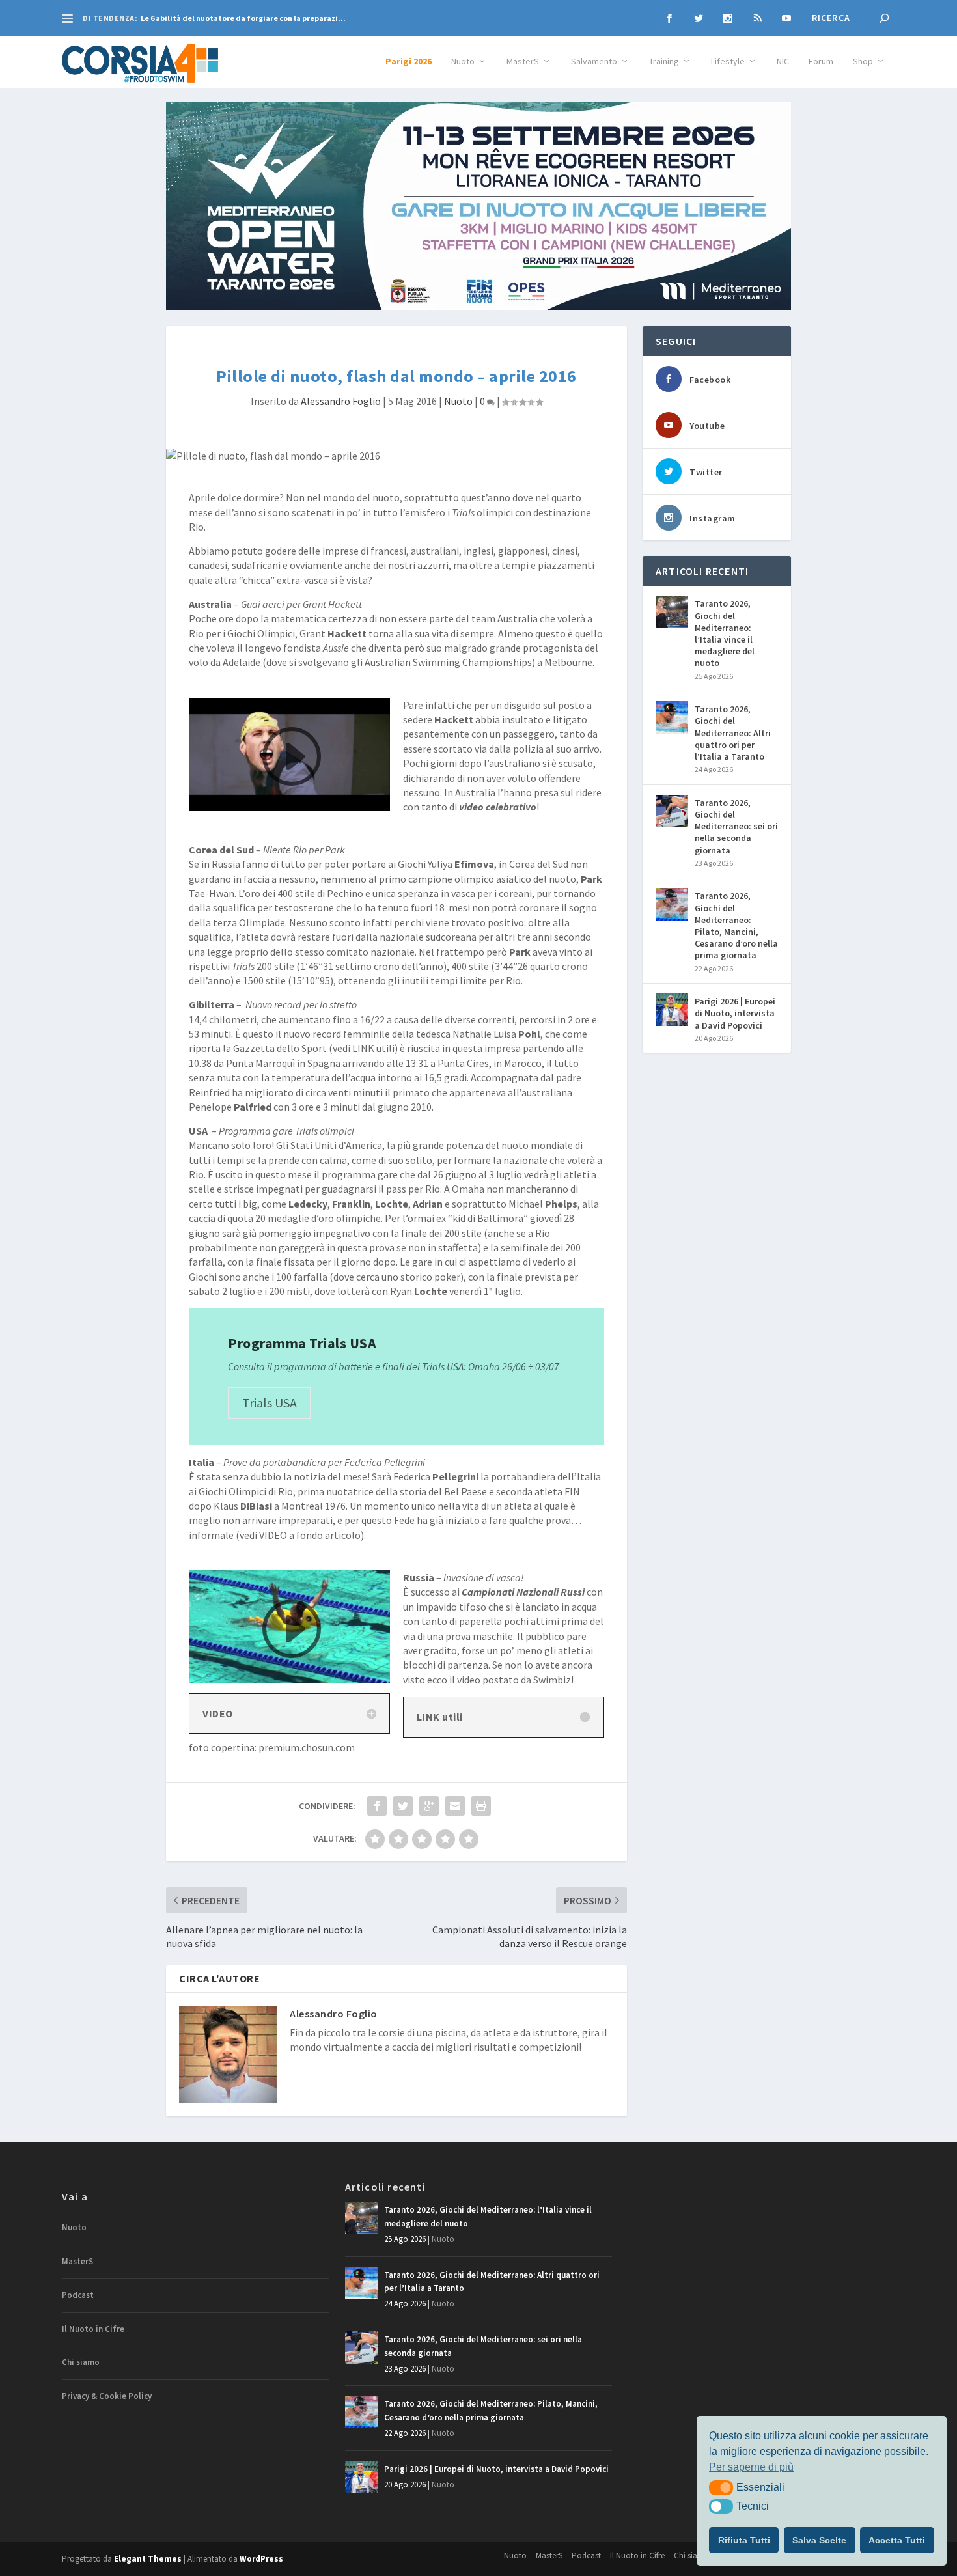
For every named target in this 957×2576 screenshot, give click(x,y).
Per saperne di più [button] (751, 2467)
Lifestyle (728, 62)
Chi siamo (81, 2362)
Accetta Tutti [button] (897, 2540)
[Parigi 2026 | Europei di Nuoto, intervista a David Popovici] (672, 1010)
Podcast (78, 2295)
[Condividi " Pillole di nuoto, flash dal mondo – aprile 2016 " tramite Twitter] (403, 1806)
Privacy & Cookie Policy (107, 2396)
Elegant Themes (148, 2559)
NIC (783, 62)
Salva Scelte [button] (819, 2540)
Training (664, 62)
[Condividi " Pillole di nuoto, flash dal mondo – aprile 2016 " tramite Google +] (429, 1806)
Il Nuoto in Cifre (93, 2329)
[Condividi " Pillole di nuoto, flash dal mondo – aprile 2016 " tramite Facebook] (377, 1806)
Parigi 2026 (409, 62)
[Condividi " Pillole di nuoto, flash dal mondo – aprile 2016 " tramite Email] (455, 1806)
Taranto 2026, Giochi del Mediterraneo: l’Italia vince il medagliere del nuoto (725, 633)
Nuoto (463, 62)
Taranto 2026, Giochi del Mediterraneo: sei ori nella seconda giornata (736, 826)
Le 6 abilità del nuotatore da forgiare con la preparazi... (243, 18)
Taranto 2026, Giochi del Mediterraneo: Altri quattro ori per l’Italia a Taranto (733, 733)
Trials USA (270, 1403)
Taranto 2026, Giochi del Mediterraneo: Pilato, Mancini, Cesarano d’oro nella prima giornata (736, 925)
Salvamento (594, 62)
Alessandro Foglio (341, 401)
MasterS (523, 62)
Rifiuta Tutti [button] (744, 2540)
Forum (821, 62)
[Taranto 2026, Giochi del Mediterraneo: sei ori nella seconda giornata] (672, 811)
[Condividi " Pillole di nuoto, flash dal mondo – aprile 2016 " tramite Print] (481, 1806)
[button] (721, 2487)
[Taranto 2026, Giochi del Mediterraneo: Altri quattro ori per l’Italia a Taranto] (672, 717)
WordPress (261, 2559)
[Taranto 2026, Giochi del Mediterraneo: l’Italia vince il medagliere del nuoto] (672, 612)
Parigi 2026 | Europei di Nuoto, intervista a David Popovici (735, 1013)
